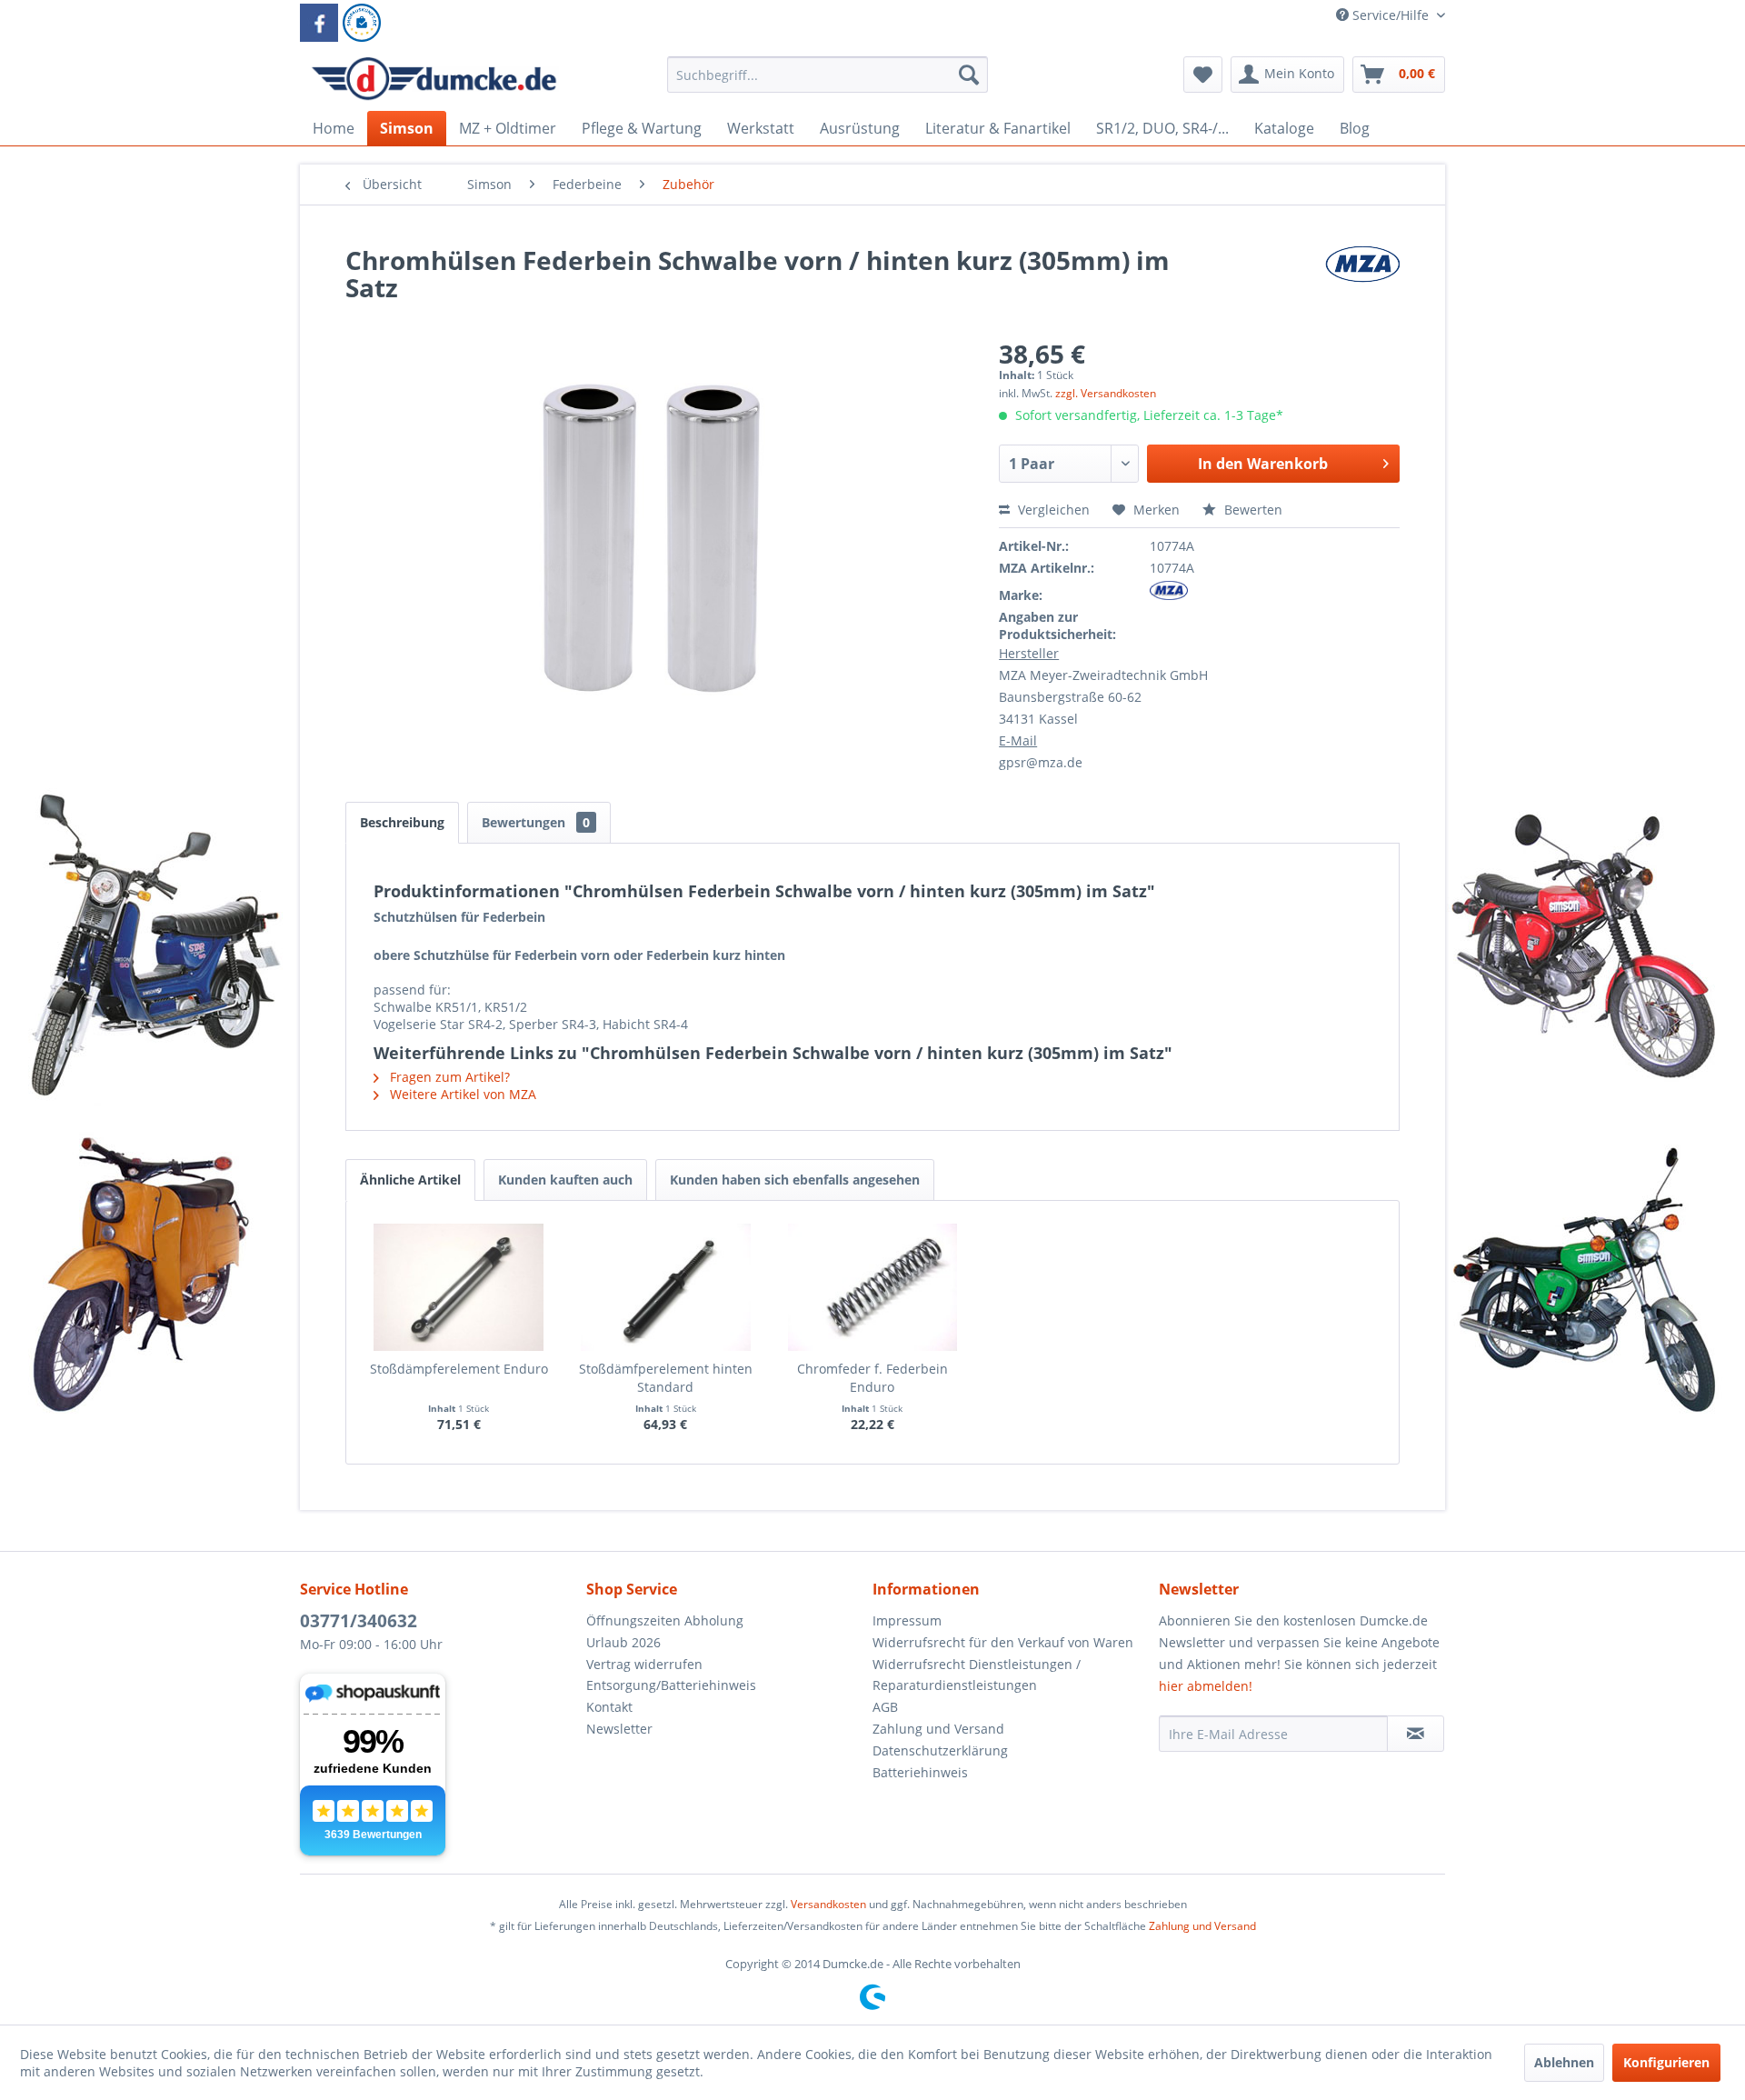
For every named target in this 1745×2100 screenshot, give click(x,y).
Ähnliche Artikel (410, 1180)
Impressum (907, 1620)
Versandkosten (828, 1904)
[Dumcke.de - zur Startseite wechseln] (434, 79)
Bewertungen (536, 822)
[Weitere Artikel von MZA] (1362, 278)
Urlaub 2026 (623, 1642)
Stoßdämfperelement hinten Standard (666, 1378)
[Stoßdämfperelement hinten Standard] (666, 1287)
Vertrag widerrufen (644, 1664)
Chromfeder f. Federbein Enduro (872, 1378)
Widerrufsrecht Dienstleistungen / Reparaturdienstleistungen (977, 1675)
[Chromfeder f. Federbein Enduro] (872, 1287)
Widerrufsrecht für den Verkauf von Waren (1003, 1642)
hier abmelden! (1206, 1686)
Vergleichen (1052, 510)
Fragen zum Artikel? (448, 1077)
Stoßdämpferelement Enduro (459, 1369)
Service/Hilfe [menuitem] (1391, 15)
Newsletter (619, 1729)
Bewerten (1251, 510)
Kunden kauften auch (565, 1180)
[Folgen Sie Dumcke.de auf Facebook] (319, 23)
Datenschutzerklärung (940, 1750)
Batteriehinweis (920, 1772)
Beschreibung (402, 822)
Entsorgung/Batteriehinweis (671, 1685)
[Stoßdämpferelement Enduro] (459, 1287)
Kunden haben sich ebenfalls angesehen (795, 1180)
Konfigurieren (1666, 2062)
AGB (885, 1707)
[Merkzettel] (1203, 75)
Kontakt (609, 1707)
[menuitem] (828, 83)
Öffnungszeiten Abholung (665, 1620)
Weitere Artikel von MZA (461, 1094)
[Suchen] (969, 75)
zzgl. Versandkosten (1106, 393)
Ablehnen (1564, 2062)
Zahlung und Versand (938, 1729)
